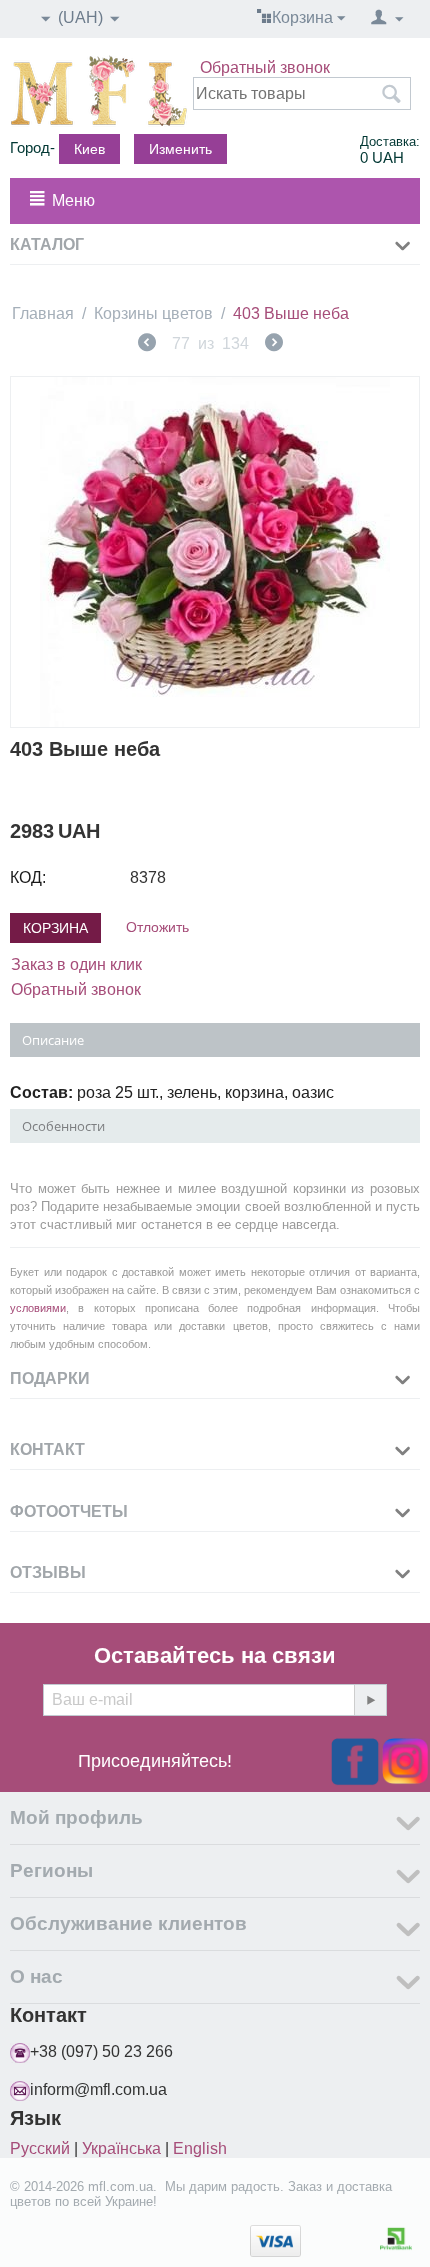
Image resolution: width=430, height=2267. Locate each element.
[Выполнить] (370, 1700)
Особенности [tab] (63, 1126)
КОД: (28, 877)
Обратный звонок (265, 67)
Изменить (180, 149)
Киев (89, 149)
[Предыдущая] (147, 345)
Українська (121, 2148)
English (200, 2148)
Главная (43, 313)
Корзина (55, 928)
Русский (40, 2148)
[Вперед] (274, 345)
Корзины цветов (153, 313)
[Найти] (391, 95)
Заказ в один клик (76, 964)
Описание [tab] (53, 1040)
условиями (38, 1308)
